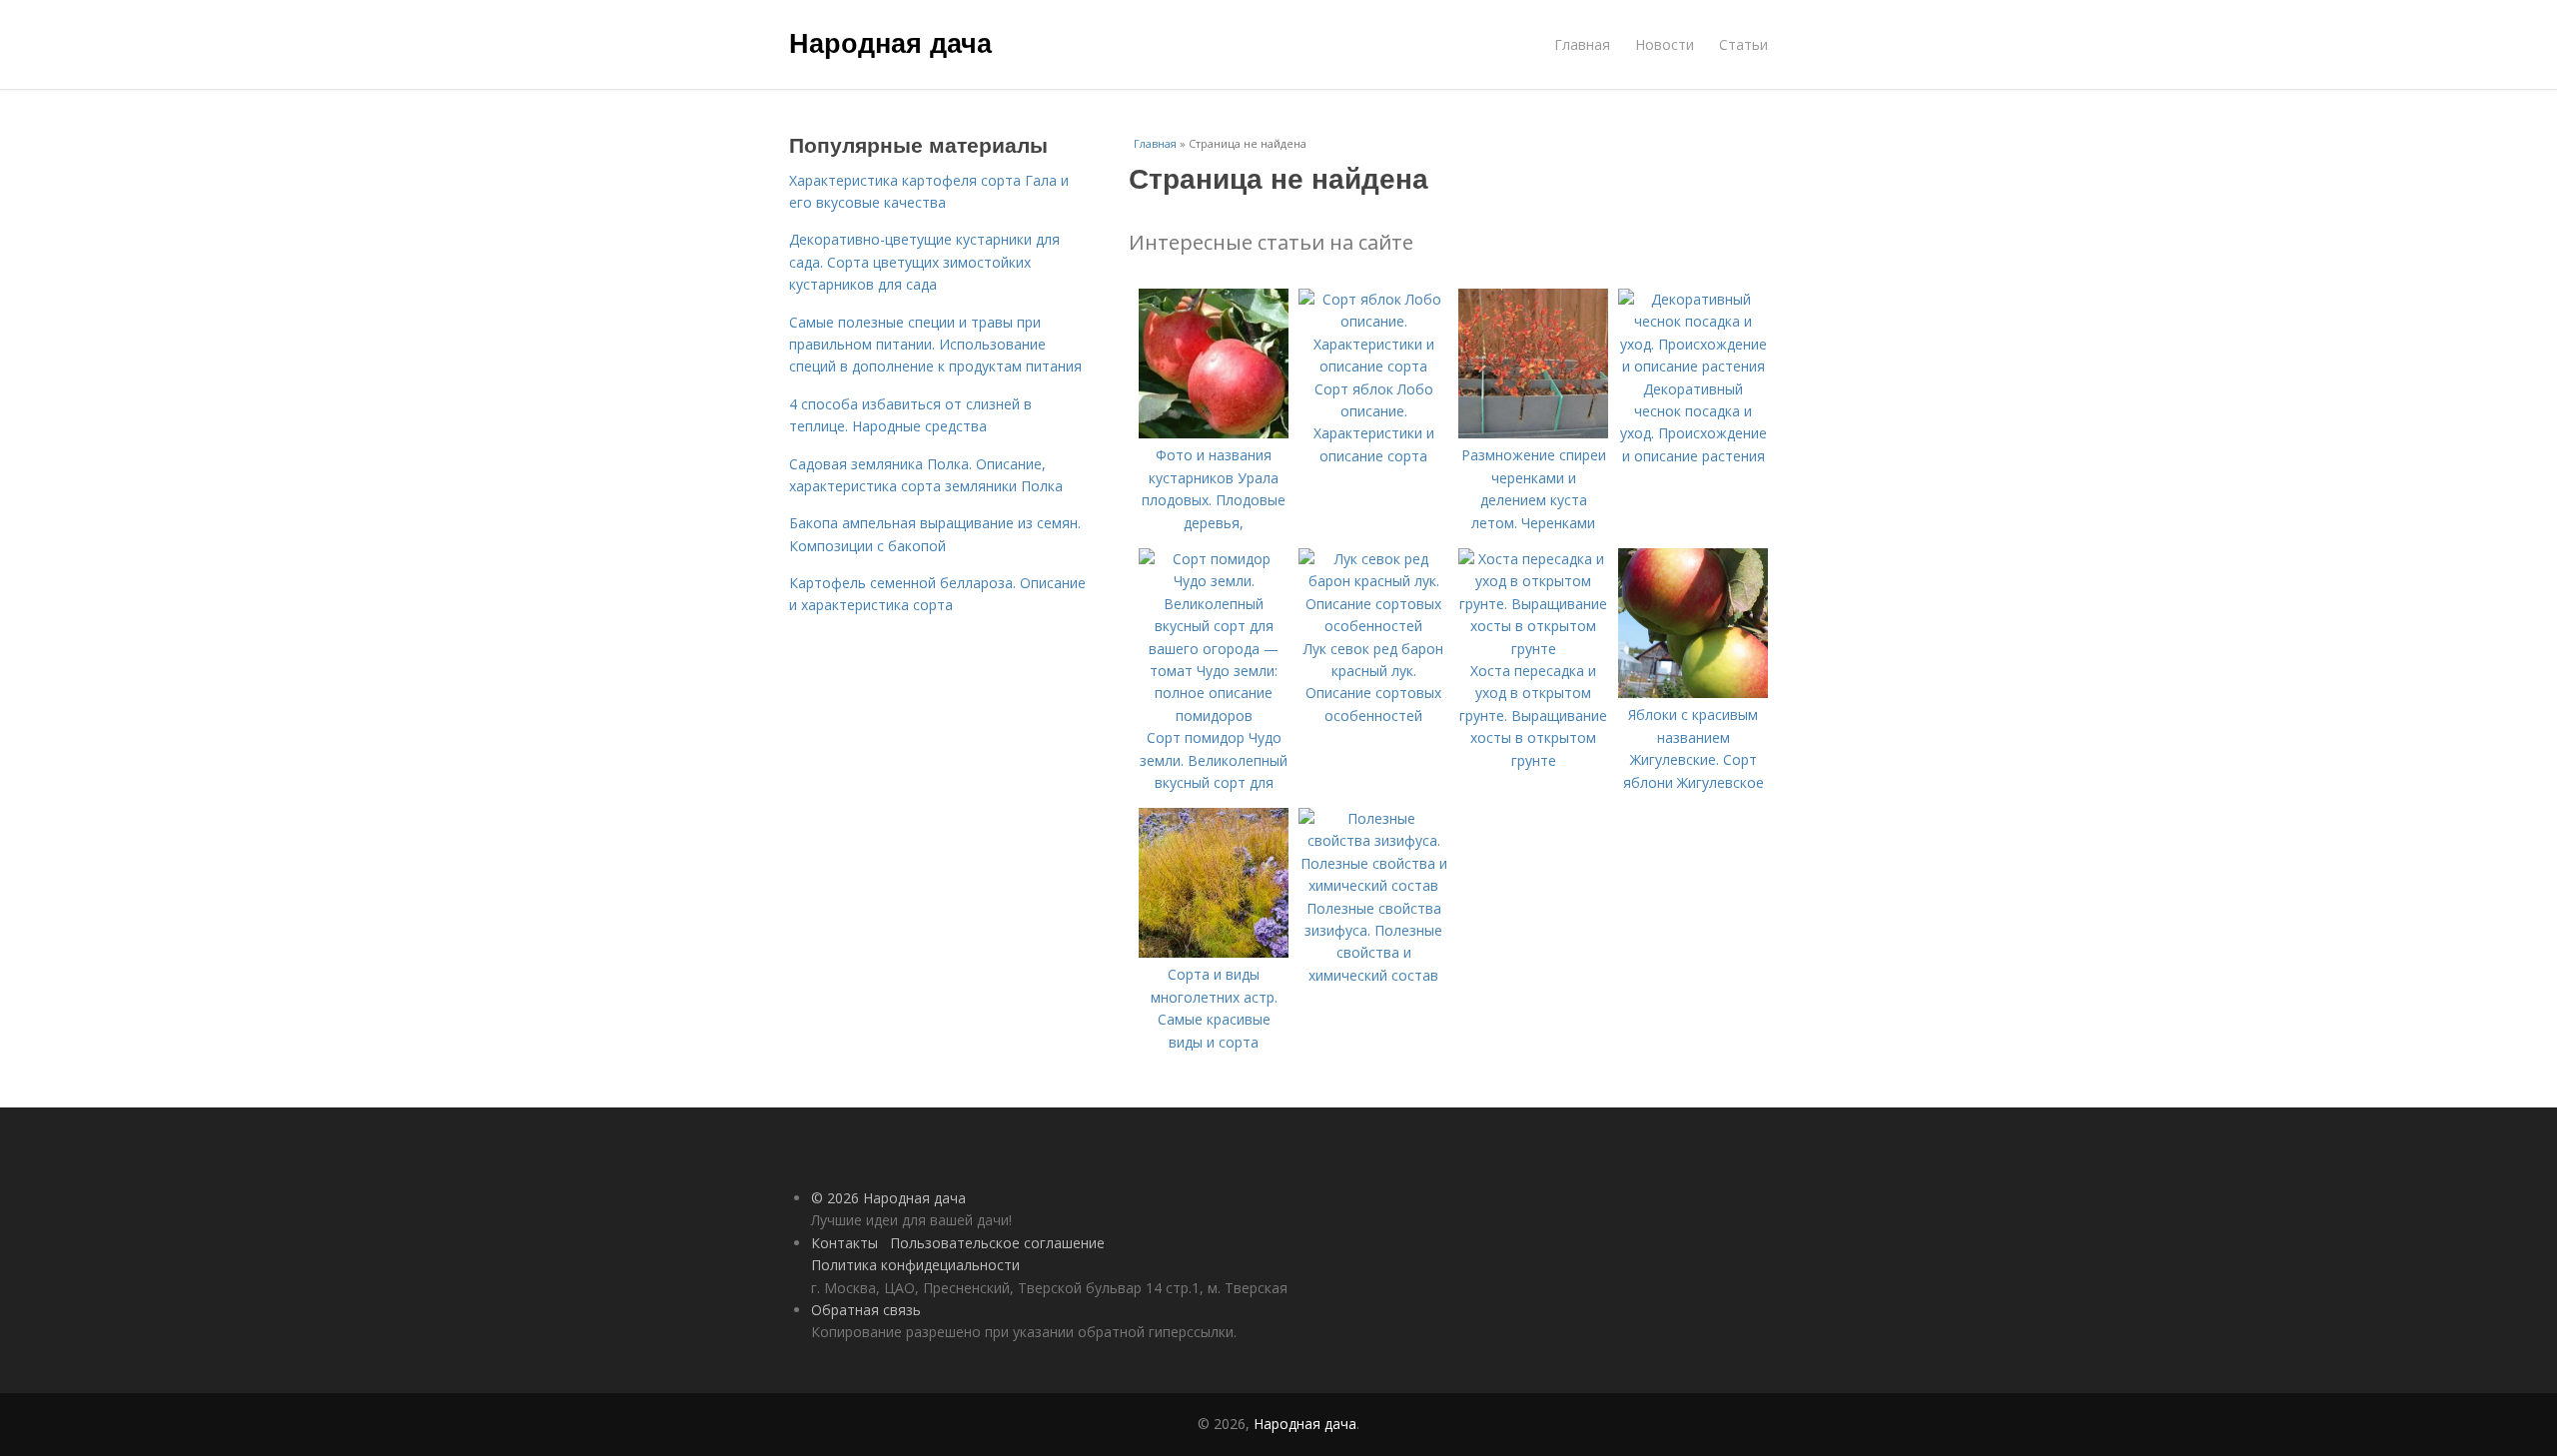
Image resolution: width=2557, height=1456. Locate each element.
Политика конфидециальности (915, 1265)
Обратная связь (866, 1310)
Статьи (1743, 44)
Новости (1665, 44)
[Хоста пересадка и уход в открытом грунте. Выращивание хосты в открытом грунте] (1533, 649)
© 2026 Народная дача (888, 1198)
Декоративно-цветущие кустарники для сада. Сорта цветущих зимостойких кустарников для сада (924, 262)
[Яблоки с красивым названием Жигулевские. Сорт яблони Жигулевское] (1693, 693)
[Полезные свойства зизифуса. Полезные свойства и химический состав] (1373, 885)
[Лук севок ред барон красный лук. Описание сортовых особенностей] (1373, 626)
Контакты (845, 1243)
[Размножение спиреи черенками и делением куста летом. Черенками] (1533, 433)
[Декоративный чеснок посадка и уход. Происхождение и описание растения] (1693, 366)
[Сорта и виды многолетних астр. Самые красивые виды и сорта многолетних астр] (1214, 952)
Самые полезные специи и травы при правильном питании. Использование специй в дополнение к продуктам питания (935, 345)
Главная (1582, 44)
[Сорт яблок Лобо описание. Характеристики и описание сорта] (1373, 366)
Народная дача (890, 42)
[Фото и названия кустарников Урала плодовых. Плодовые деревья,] (1214, 433)
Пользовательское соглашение (997, 1243)
